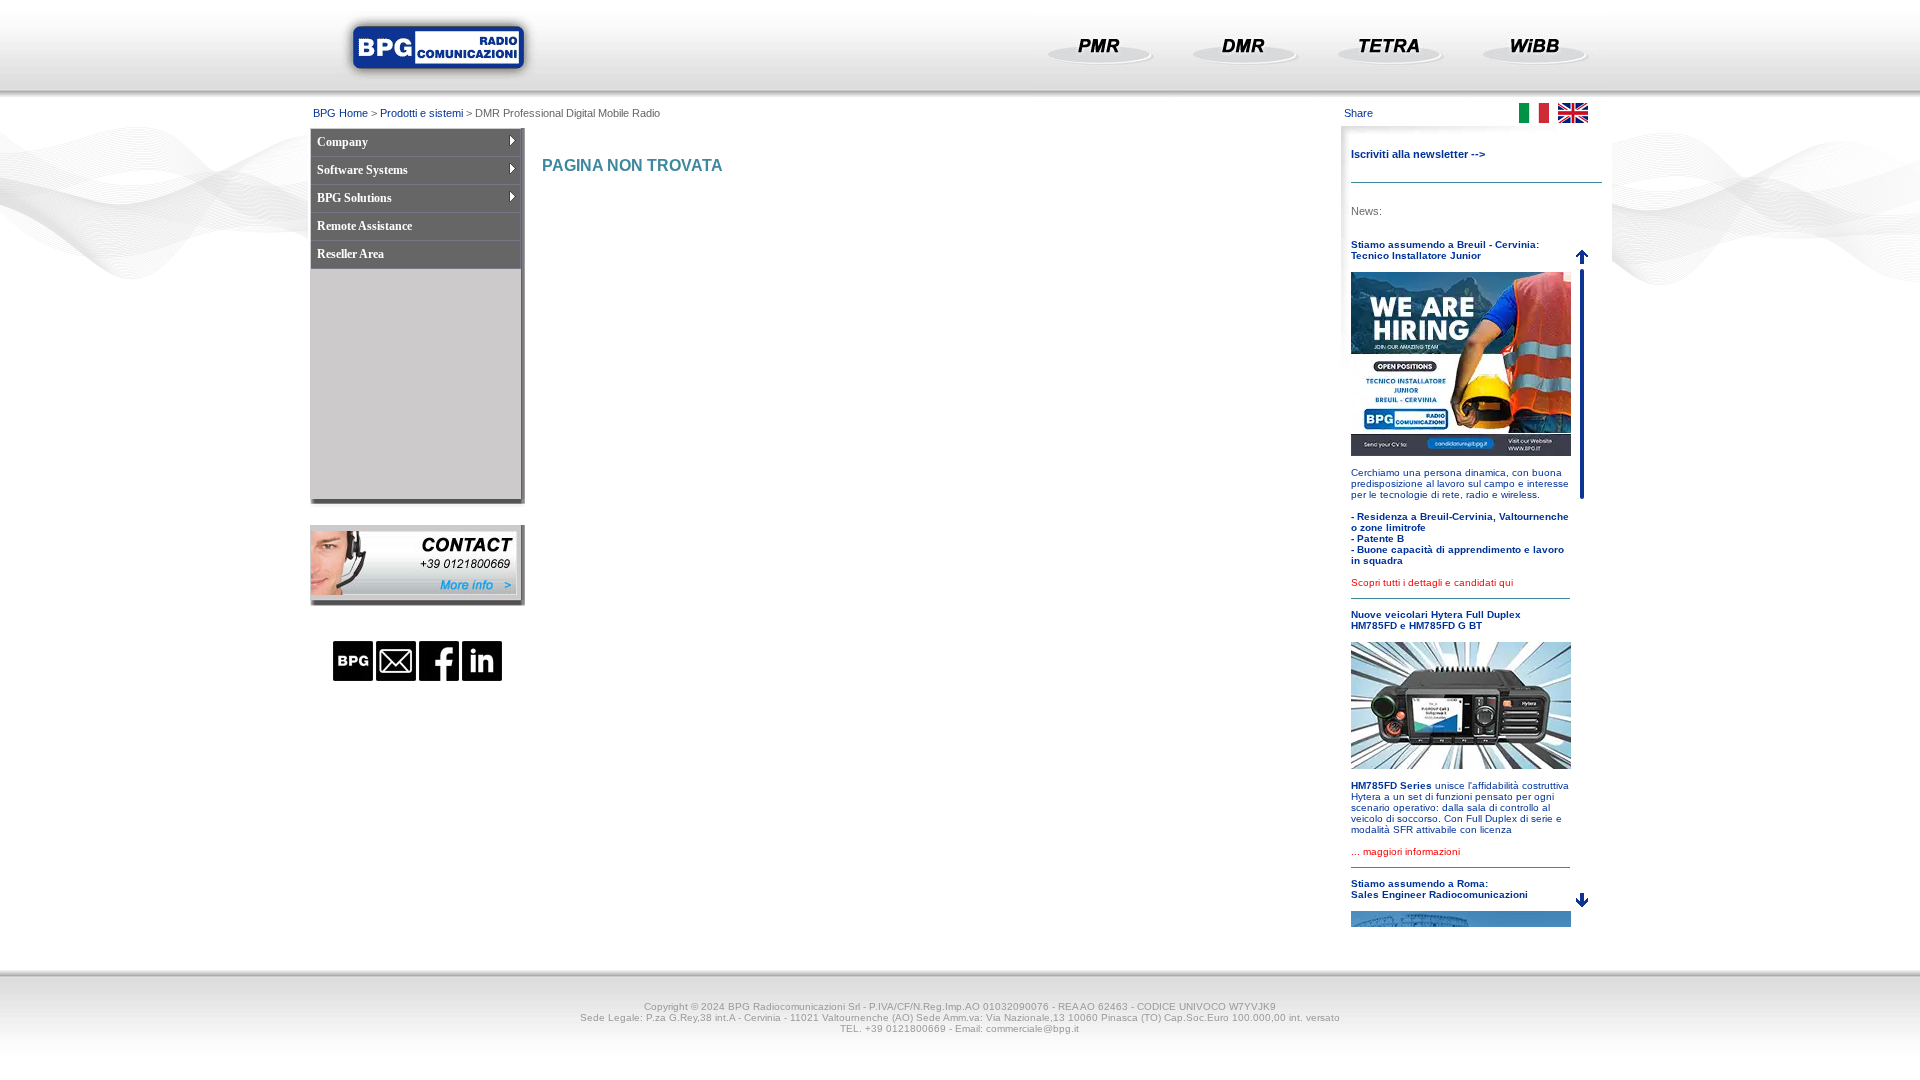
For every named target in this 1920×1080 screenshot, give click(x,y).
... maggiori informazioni (1405, 851)
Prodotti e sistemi (421, 113)
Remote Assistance (364, 226)
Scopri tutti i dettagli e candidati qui (1432, 582)
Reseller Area (350, 254)
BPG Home (340, 113)
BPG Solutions (354, 198)
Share (1358, 113)
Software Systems (362, 170)
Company (342, 142)
